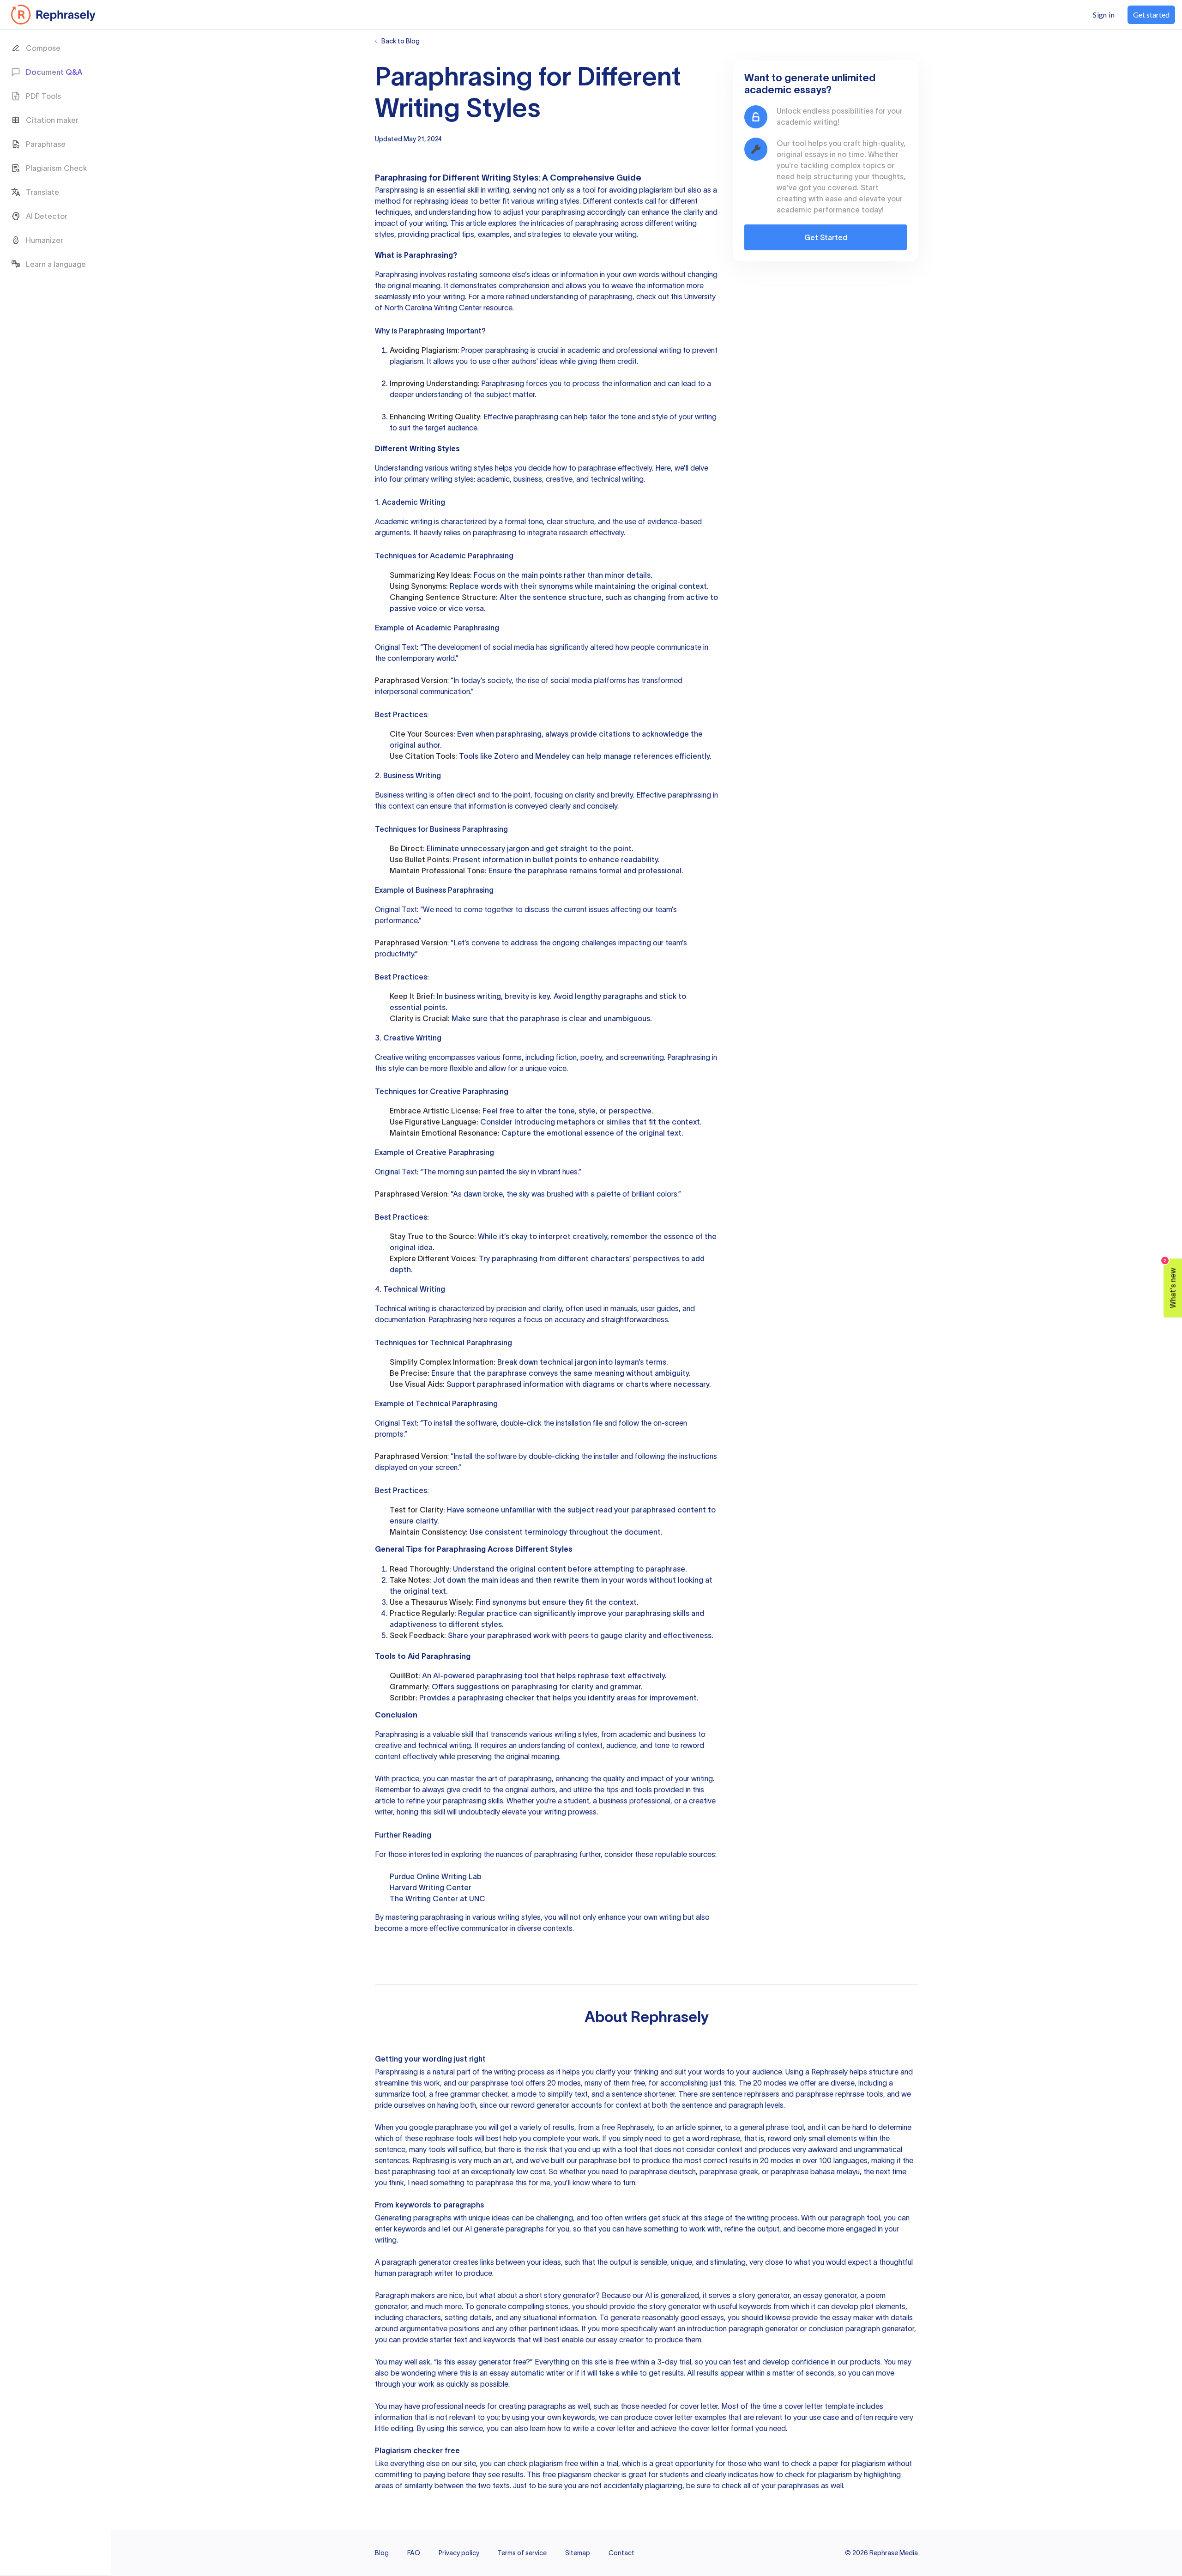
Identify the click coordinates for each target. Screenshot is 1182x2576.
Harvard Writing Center (431, 1887)
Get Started (826, 237)
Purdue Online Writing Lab (436, 1876)
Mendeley (552, 756)
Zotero (506, 756)
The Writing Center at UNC (437, 1899)
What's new (1170, 1284)
